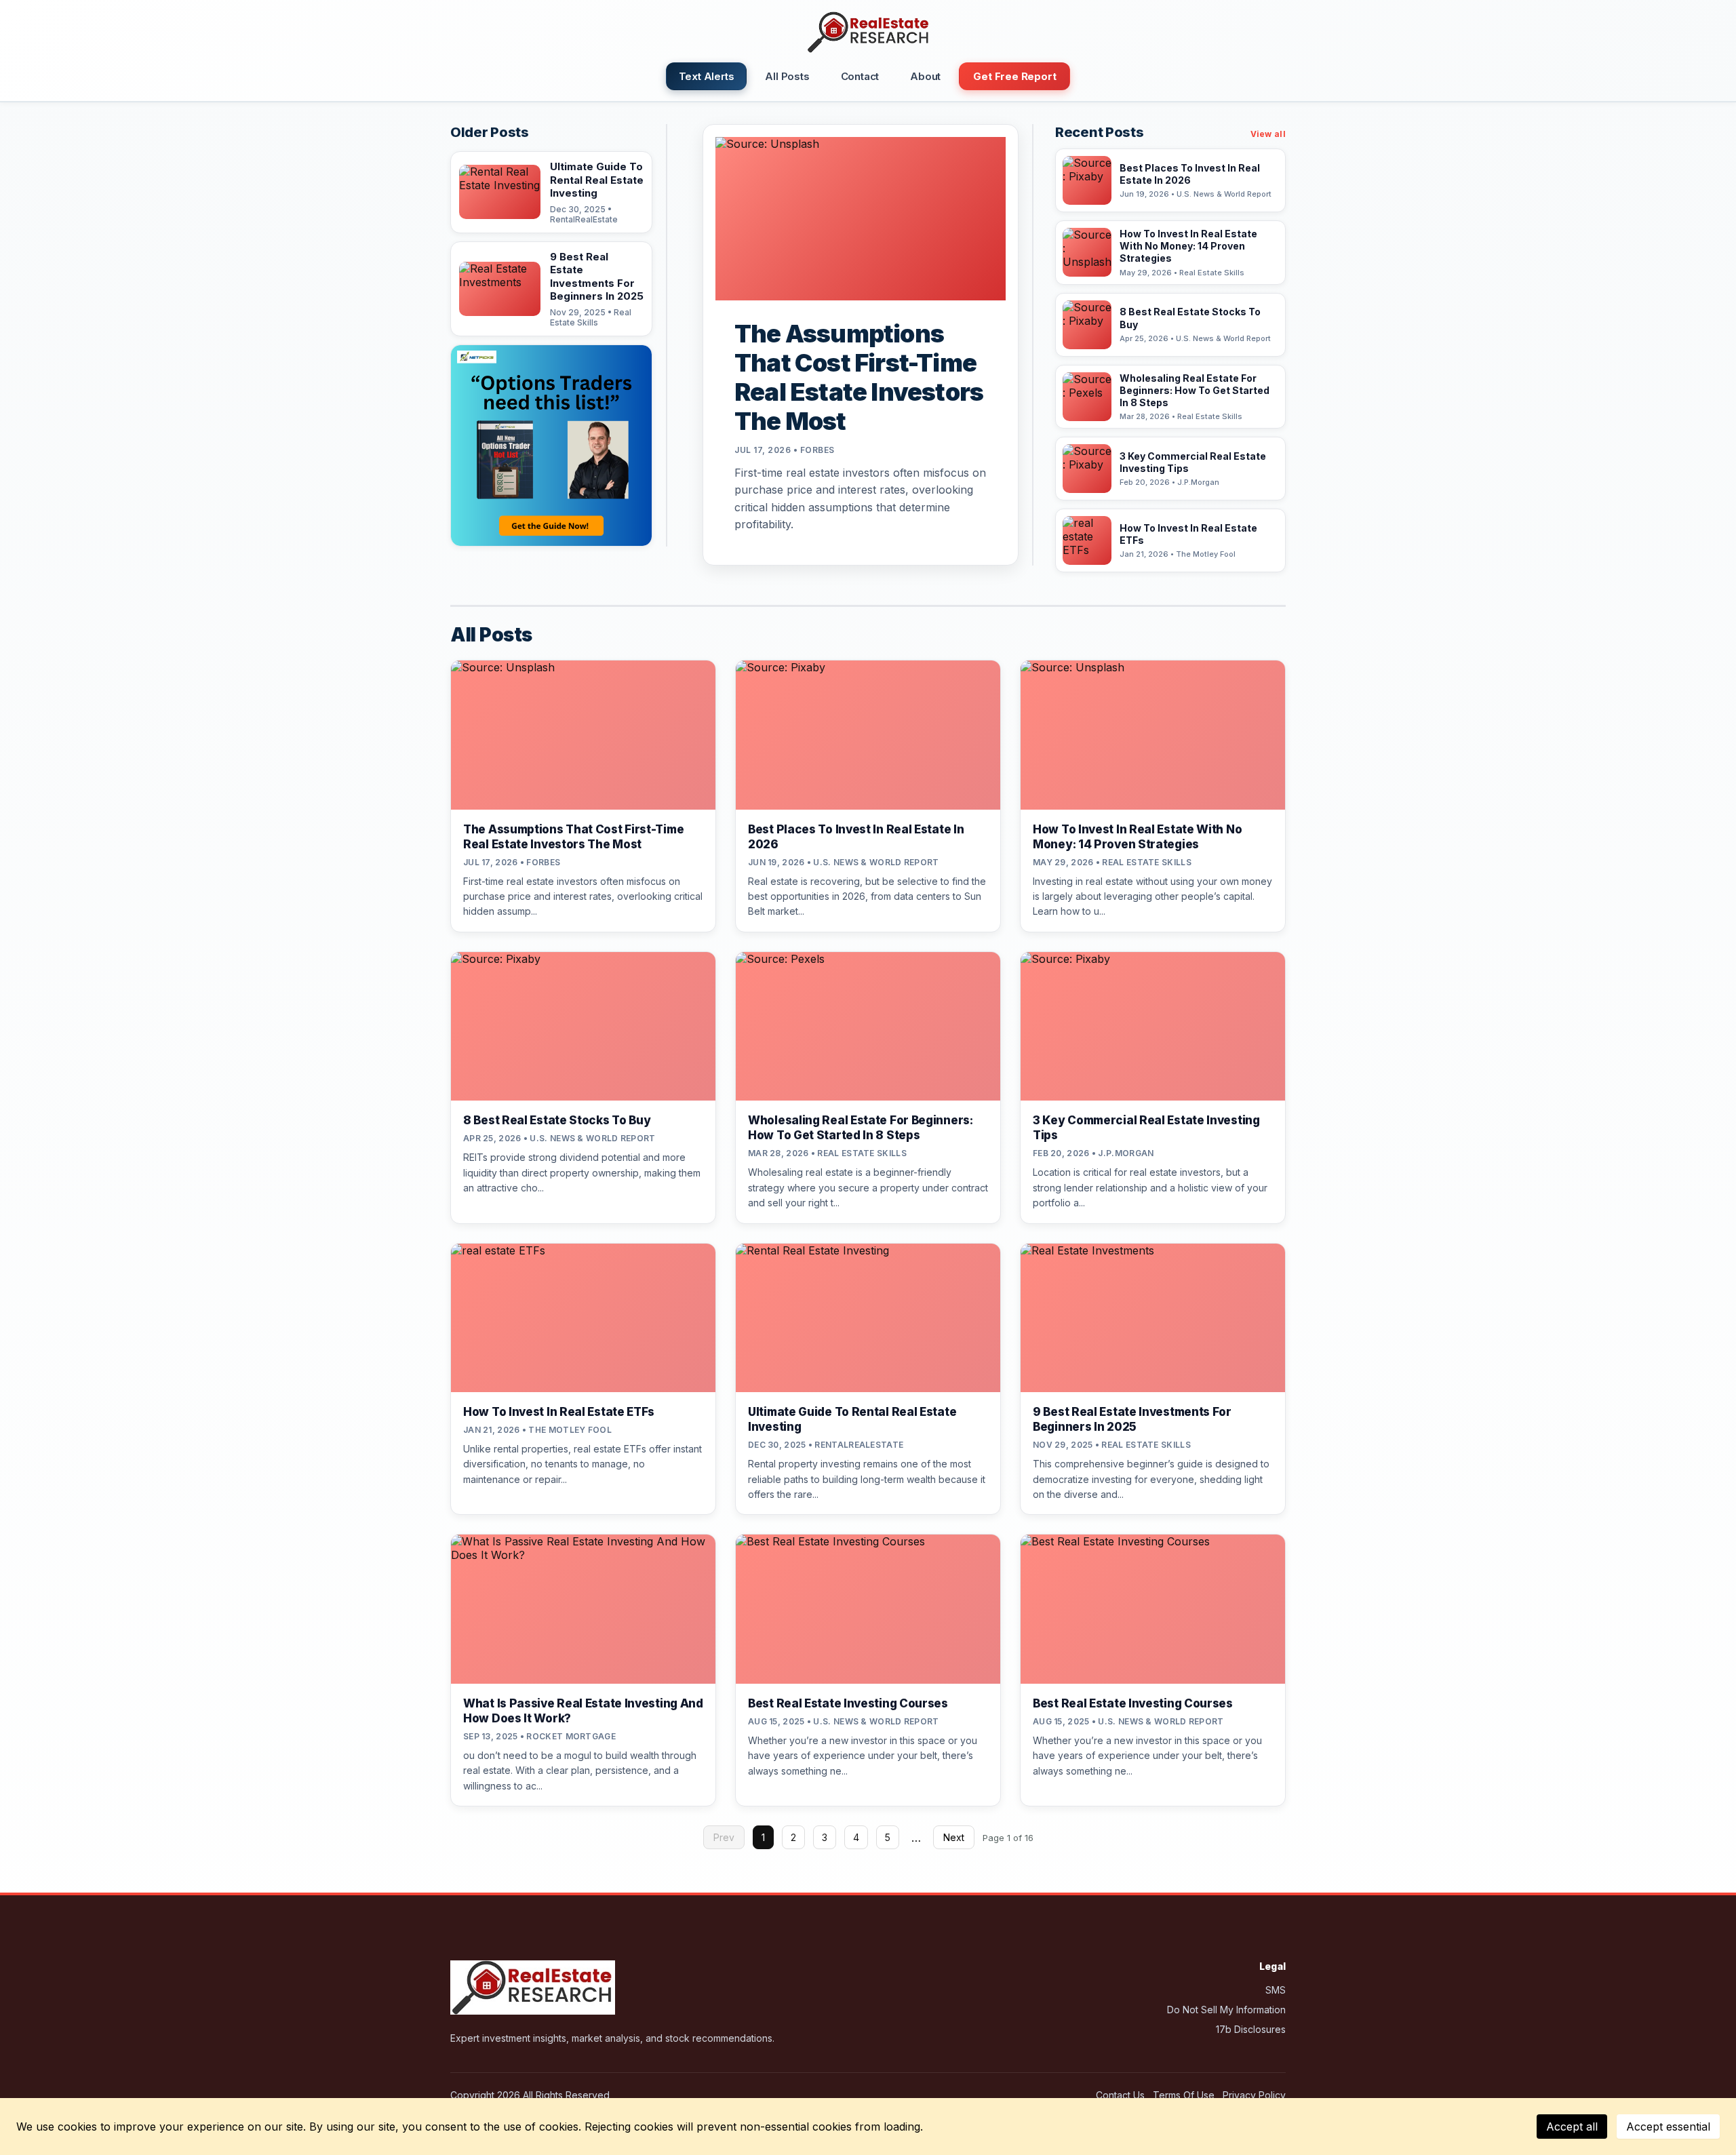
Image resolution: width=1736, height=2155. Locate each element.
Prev (724, 1837)
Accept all (1572, 2127)
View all (1268, 134)
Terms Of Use (1184, 2095)
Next (954, 1837)
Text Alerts (707, 76)
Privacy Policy (1254, 2095)
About (925, 76)
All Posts (787, 76)
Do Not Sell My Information (1226, 2010)
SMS (1276, 1990)
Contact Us (1120, 2095)
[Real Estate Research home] (868, 33)
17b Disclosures (1251, 2029)
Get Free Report (1014, 76)
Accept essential (1668, 2127)
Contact (860, 76)
